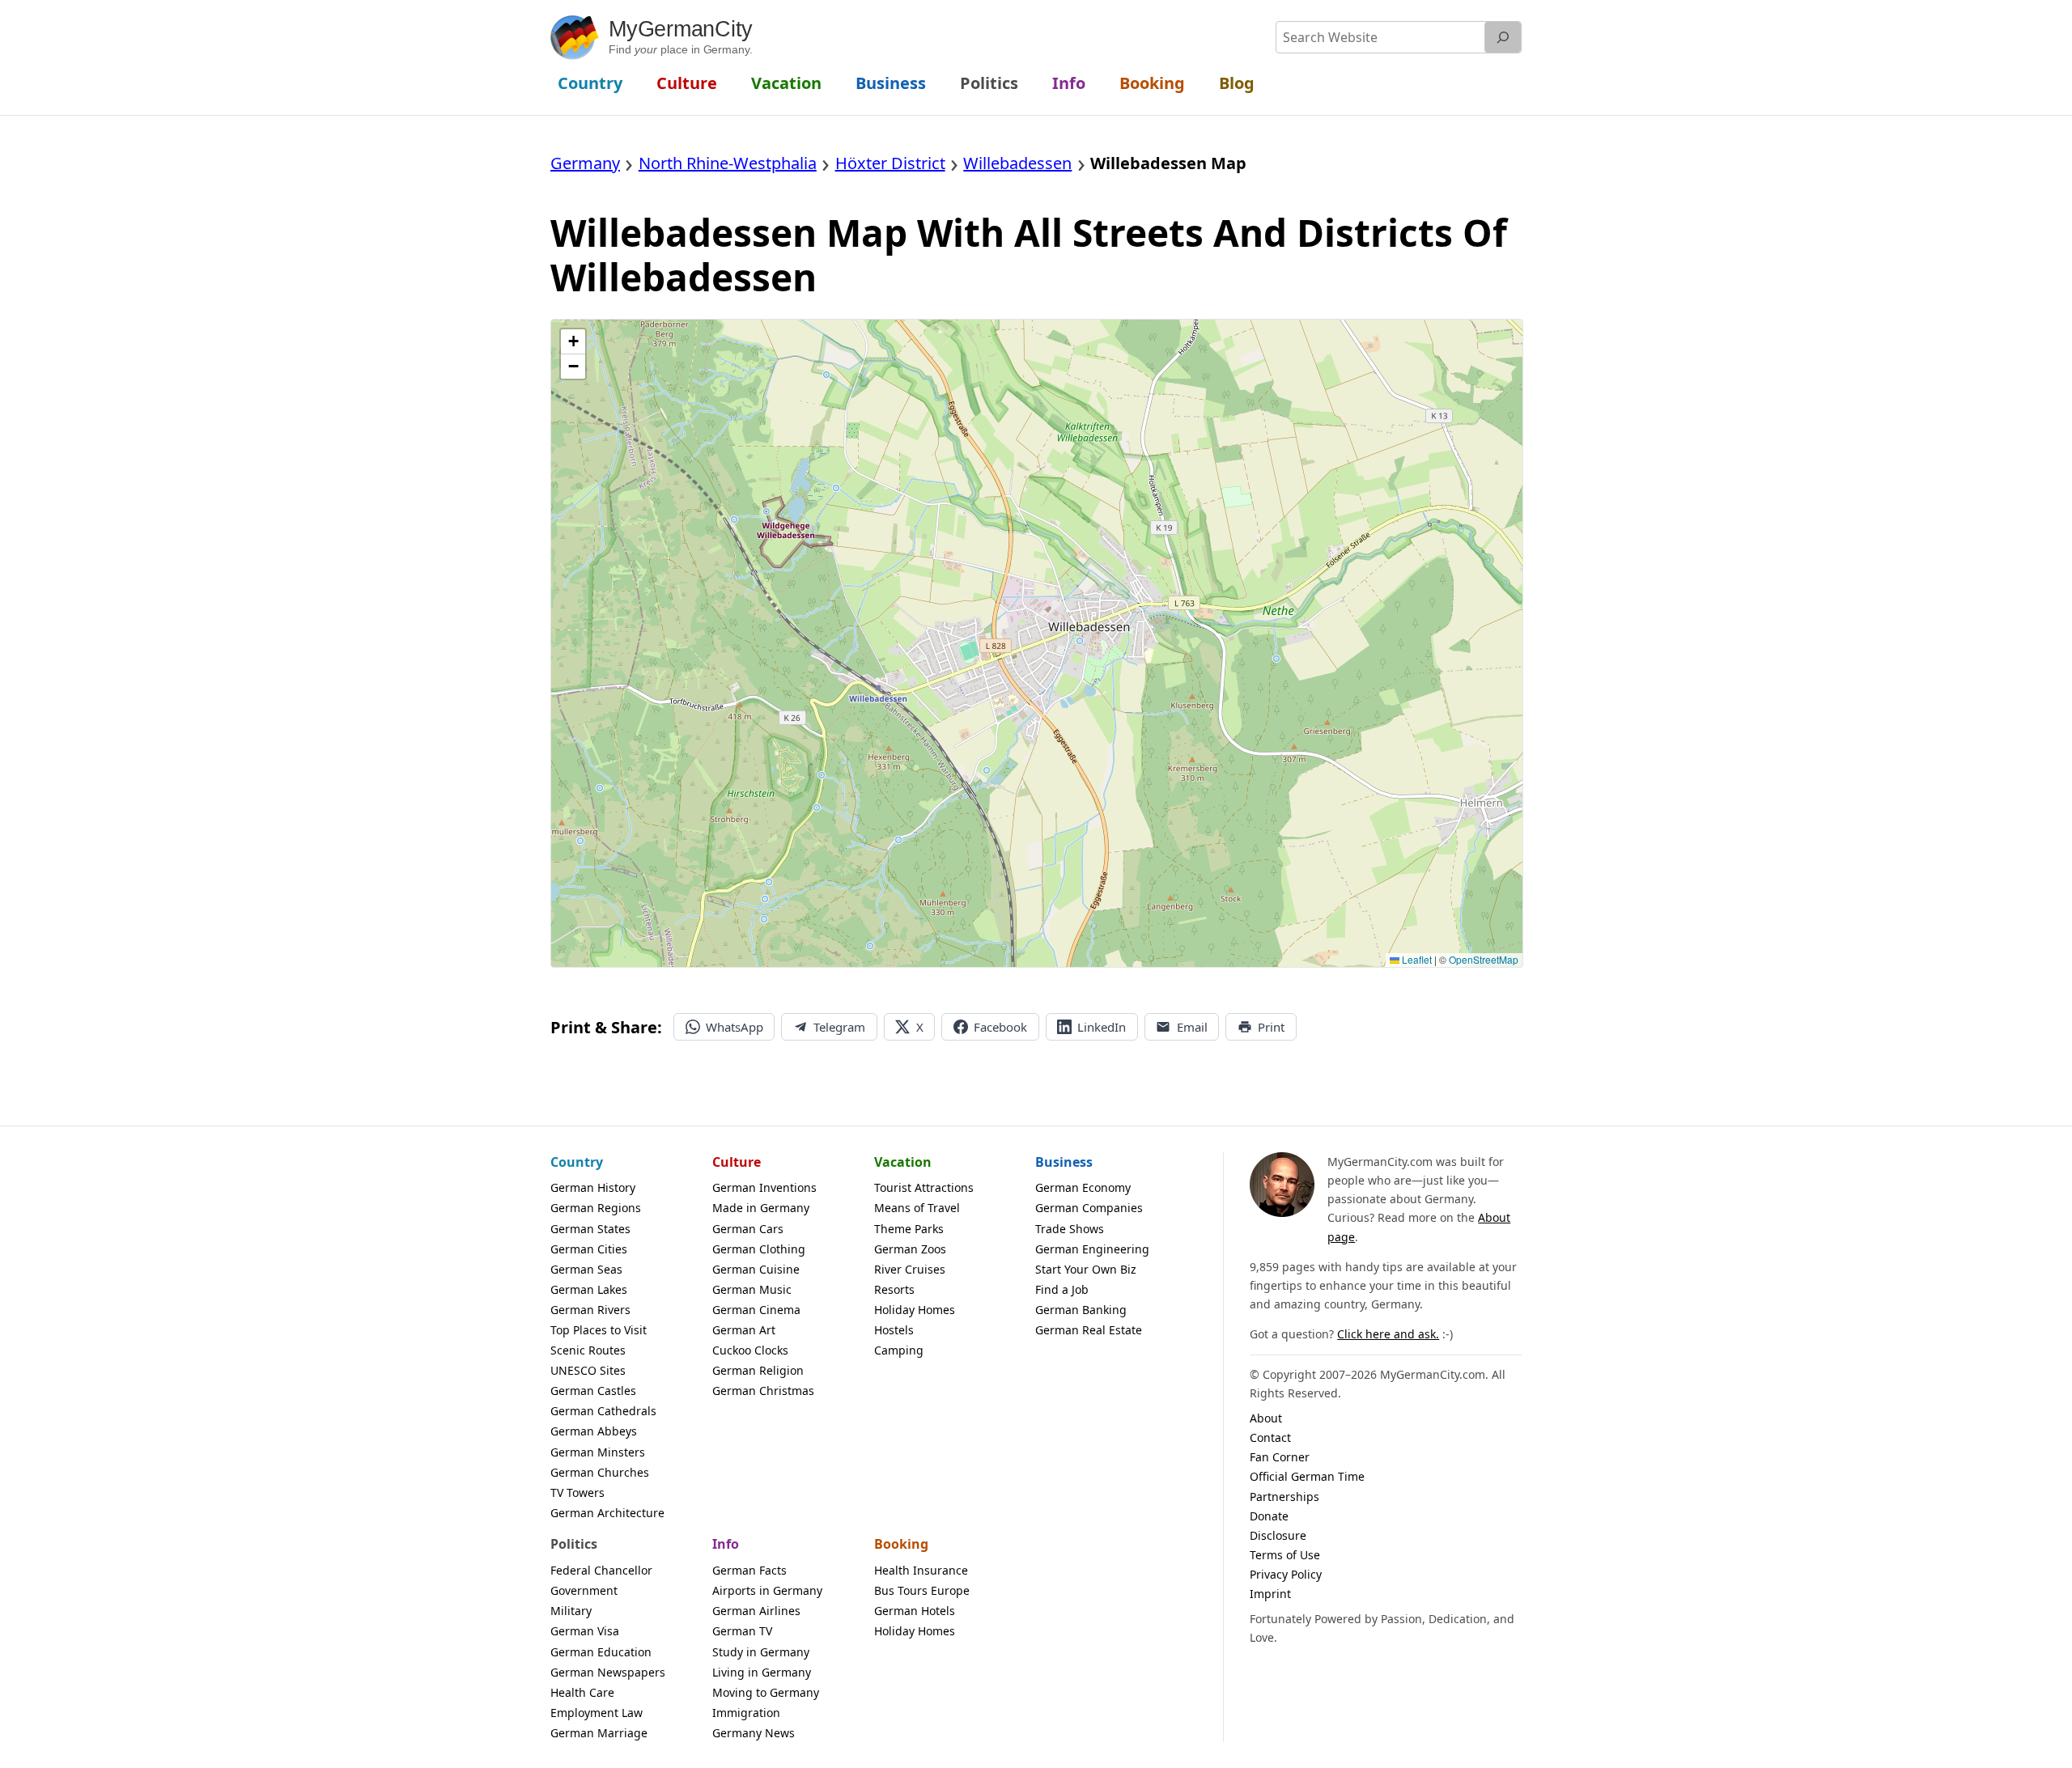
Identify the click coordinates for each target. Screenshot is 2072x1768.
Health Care (582, 1692)
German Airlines (756, 1611)
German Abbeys (594, 1431)
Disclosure (1278, 1535)
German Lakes (589, 1289)
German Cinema (756, 1310)
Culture (737, 1162)
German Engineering (1092, 1249)
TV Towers (577, 1492)
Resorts (894, 1289)
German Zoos (910, 1249)
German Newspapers (608, 1672)
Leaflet (1416, 959)
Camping (899, 1350)
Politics (574, 1544)
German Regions (596, 1208)
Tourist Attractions (924, 1187)
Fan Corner (1280, 1457)
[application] (1037, 643)
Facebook (1000, 1027)
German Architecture (607, 1513)
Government (584, 1590)
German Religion (758, 1370)
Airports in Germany (767, 1590)
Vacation (903, 1162)
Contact (1270, 1437)
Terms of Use (1285, 1555)
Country (577, 1162)
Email (1192, 1027)
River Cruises (910, 1269)
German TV (742, 1631)
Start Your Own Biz (1086, 1269)
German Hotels (915, 1611)
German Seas (586, 1269)
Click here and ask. (1388, 1334)
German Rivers (590, 1310)
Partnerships (1284, 1497)
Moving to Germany (766, 1692)
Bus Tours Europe (922, 1590)
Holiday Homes (915, 1310)
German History (593, 1187)
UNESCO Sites (588, 1370)
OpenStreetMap (1484, 959)
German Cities (589, 1249)
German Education (601, 1652)
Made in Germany (761, 1208)
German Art (744, 1330)
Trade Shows (1070, 1229)
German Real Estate (1089, 1330)
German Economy (1083, 1187)
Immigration (746, 1713)
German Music (752, 1289)
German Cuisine (756, 1269)
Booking (901, 1544)
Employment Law (597, 1713)
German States (590, 1229)
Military (571, 1611)
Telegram (839, 1027)
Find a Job (1062, 1289)
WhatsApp (735, 1027)
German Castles (593, 1391)
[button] (573, 342)
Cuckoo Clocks (750, 1350)
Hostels (894, 1330)
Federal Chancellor (601, 1570)
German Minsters (598, 1452)
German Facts (749, 1570)
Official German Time (1307, 1476)
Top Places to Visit (599, 1330)
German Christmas (763, 1391)
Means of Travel (917, 1208)
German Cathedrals (603, 1411)
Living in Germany (762, 1672)
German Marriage (599, 1733)
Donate (1269, 1516)
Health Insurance (921, 1570)
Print (1271, 1027)
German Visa (585, 1631)
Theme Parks (909, 1229)
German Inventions (764, 1187)
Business (1064, 1162)
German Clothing (759, 1249)
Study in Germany (761, 1652)
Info (726, 1544)
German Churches (600, 1472)
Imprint (1270, 1594)
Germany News (754, 1733)
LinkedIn (1102, 1027)
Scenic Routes (588, 1350)
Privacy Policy (1286, 1574)
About (1266, 1418)
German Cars (748, 1229)
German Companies (1089, 1208)
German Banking (1081, 1310)
